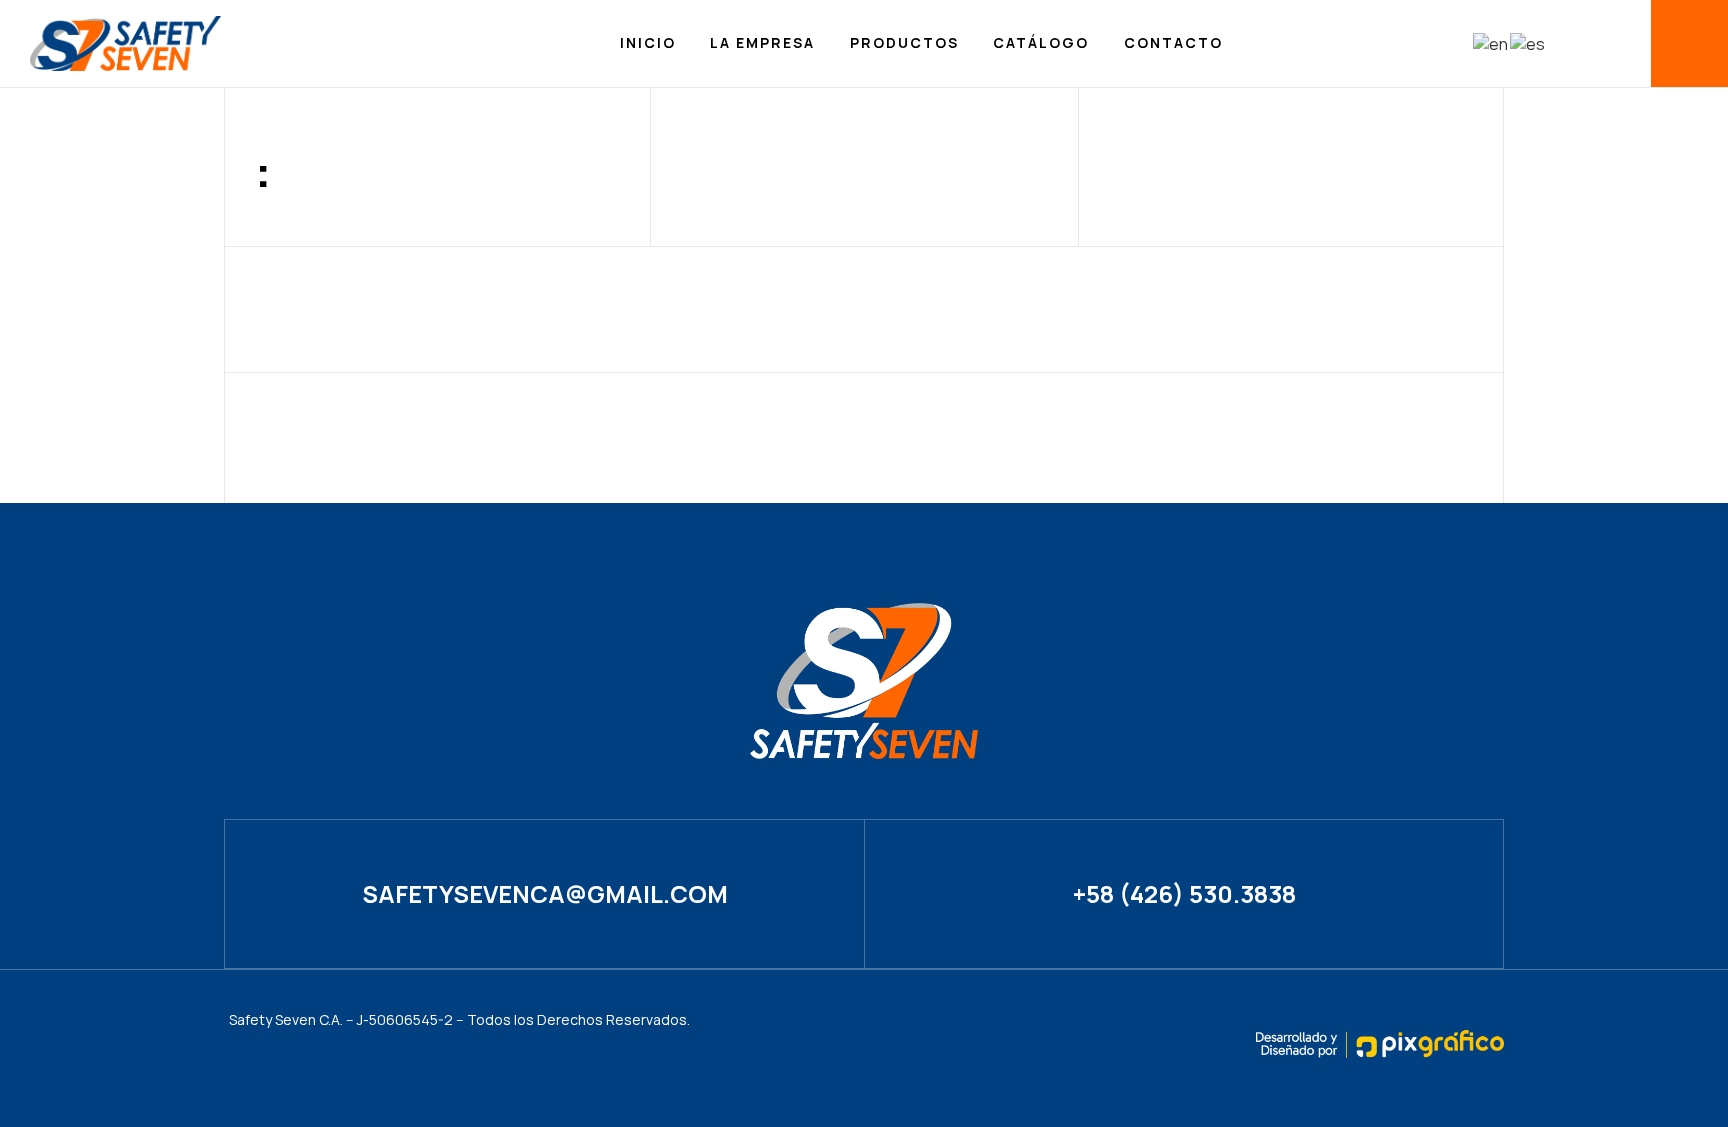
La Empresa (762, 42)
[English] (1491, 43)
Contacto (1173, 42)
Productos (904, 42)
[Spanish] (1528, 43)
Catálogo (1041, 42)
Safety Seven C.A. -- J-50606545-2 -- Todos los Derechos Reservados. (459, 1019)
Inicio (648, 42)
